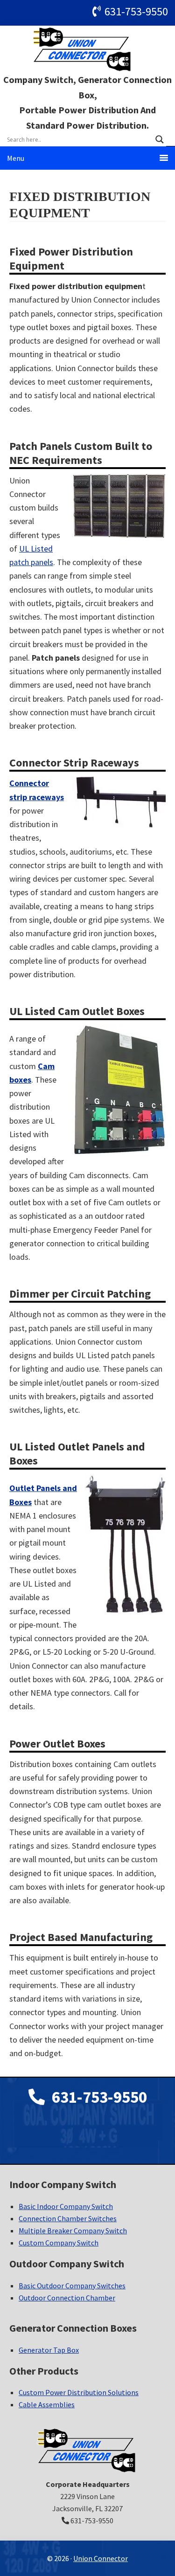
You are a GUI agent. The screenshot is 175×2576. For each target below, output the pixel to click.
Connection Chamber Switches (68, 2218)
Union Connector (88, 49)
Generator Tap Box (49, 2350)
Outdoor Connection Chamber (67, 2298)
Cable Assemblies (47, 2404)
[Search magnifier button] (160, 139)
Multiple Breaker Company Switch (73, 2231)
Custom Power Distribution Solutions (79, 2392)
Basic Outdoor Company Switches (72, 2286)
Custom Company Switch (59, 2243)
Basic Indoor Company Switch (66, 2206)
